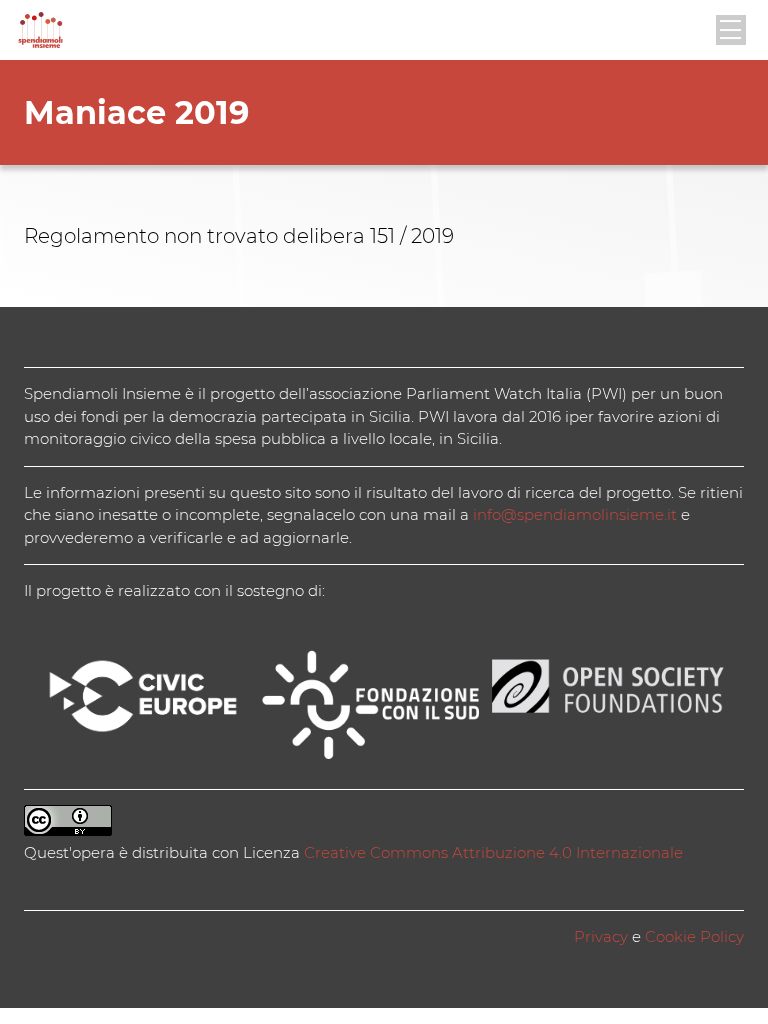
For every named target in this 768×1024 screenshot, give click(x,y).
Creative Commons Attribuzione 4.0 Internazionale (493, 852)
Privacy (601, 936)
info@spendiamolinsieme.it (575, 514)
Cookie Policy (694, 936)
